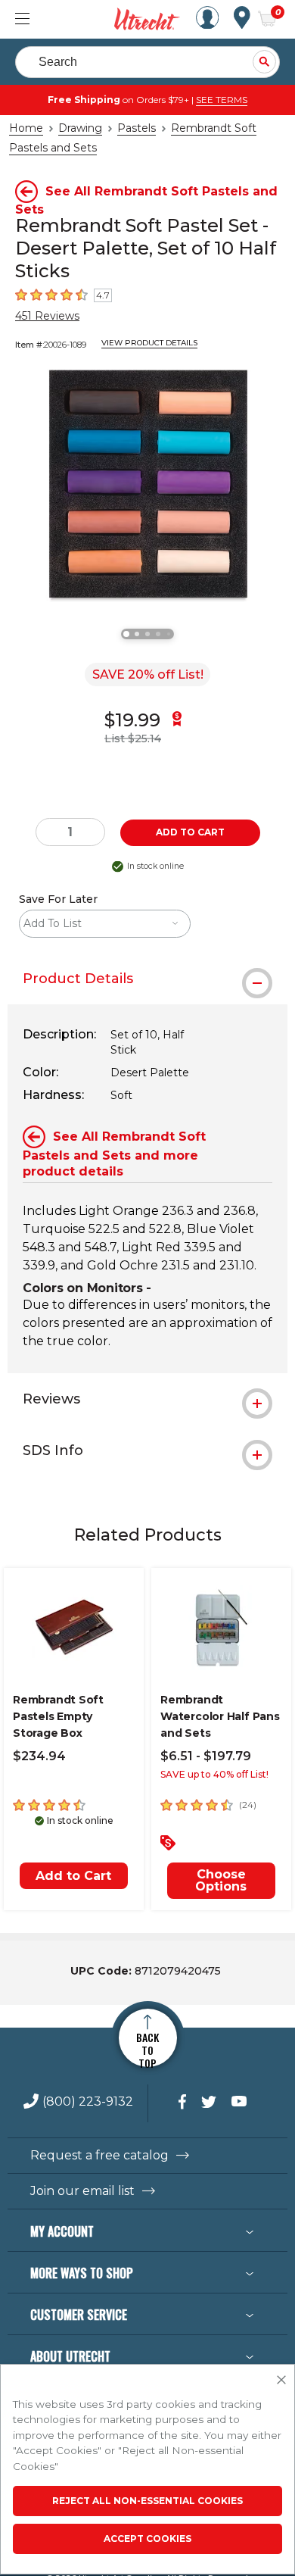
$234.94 (39, 1756)
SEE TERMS (222, 100)
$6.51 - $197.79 (206, 1756)
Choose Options (221, 1880)
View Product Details (149, 343)
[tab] (147, 979)
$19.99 (132, 720)
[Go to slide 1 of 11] (126, 634)
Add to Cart (73, 1876)
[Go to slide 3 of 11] (147, 634)
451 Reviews (47, 316)
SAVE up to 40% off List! (214, 1774)
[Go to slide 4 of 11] (158, 634)
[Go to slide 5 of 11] (169, 634)
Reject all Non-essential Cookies (147, 2501)
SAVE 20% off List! (148, 674)
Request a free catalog (99, 2156)
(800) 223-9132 (88, 2102)
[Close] (281, 2381)
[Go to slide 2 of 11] (137, 634)
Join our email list (82, 2191)
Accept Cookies (147, 2539)
